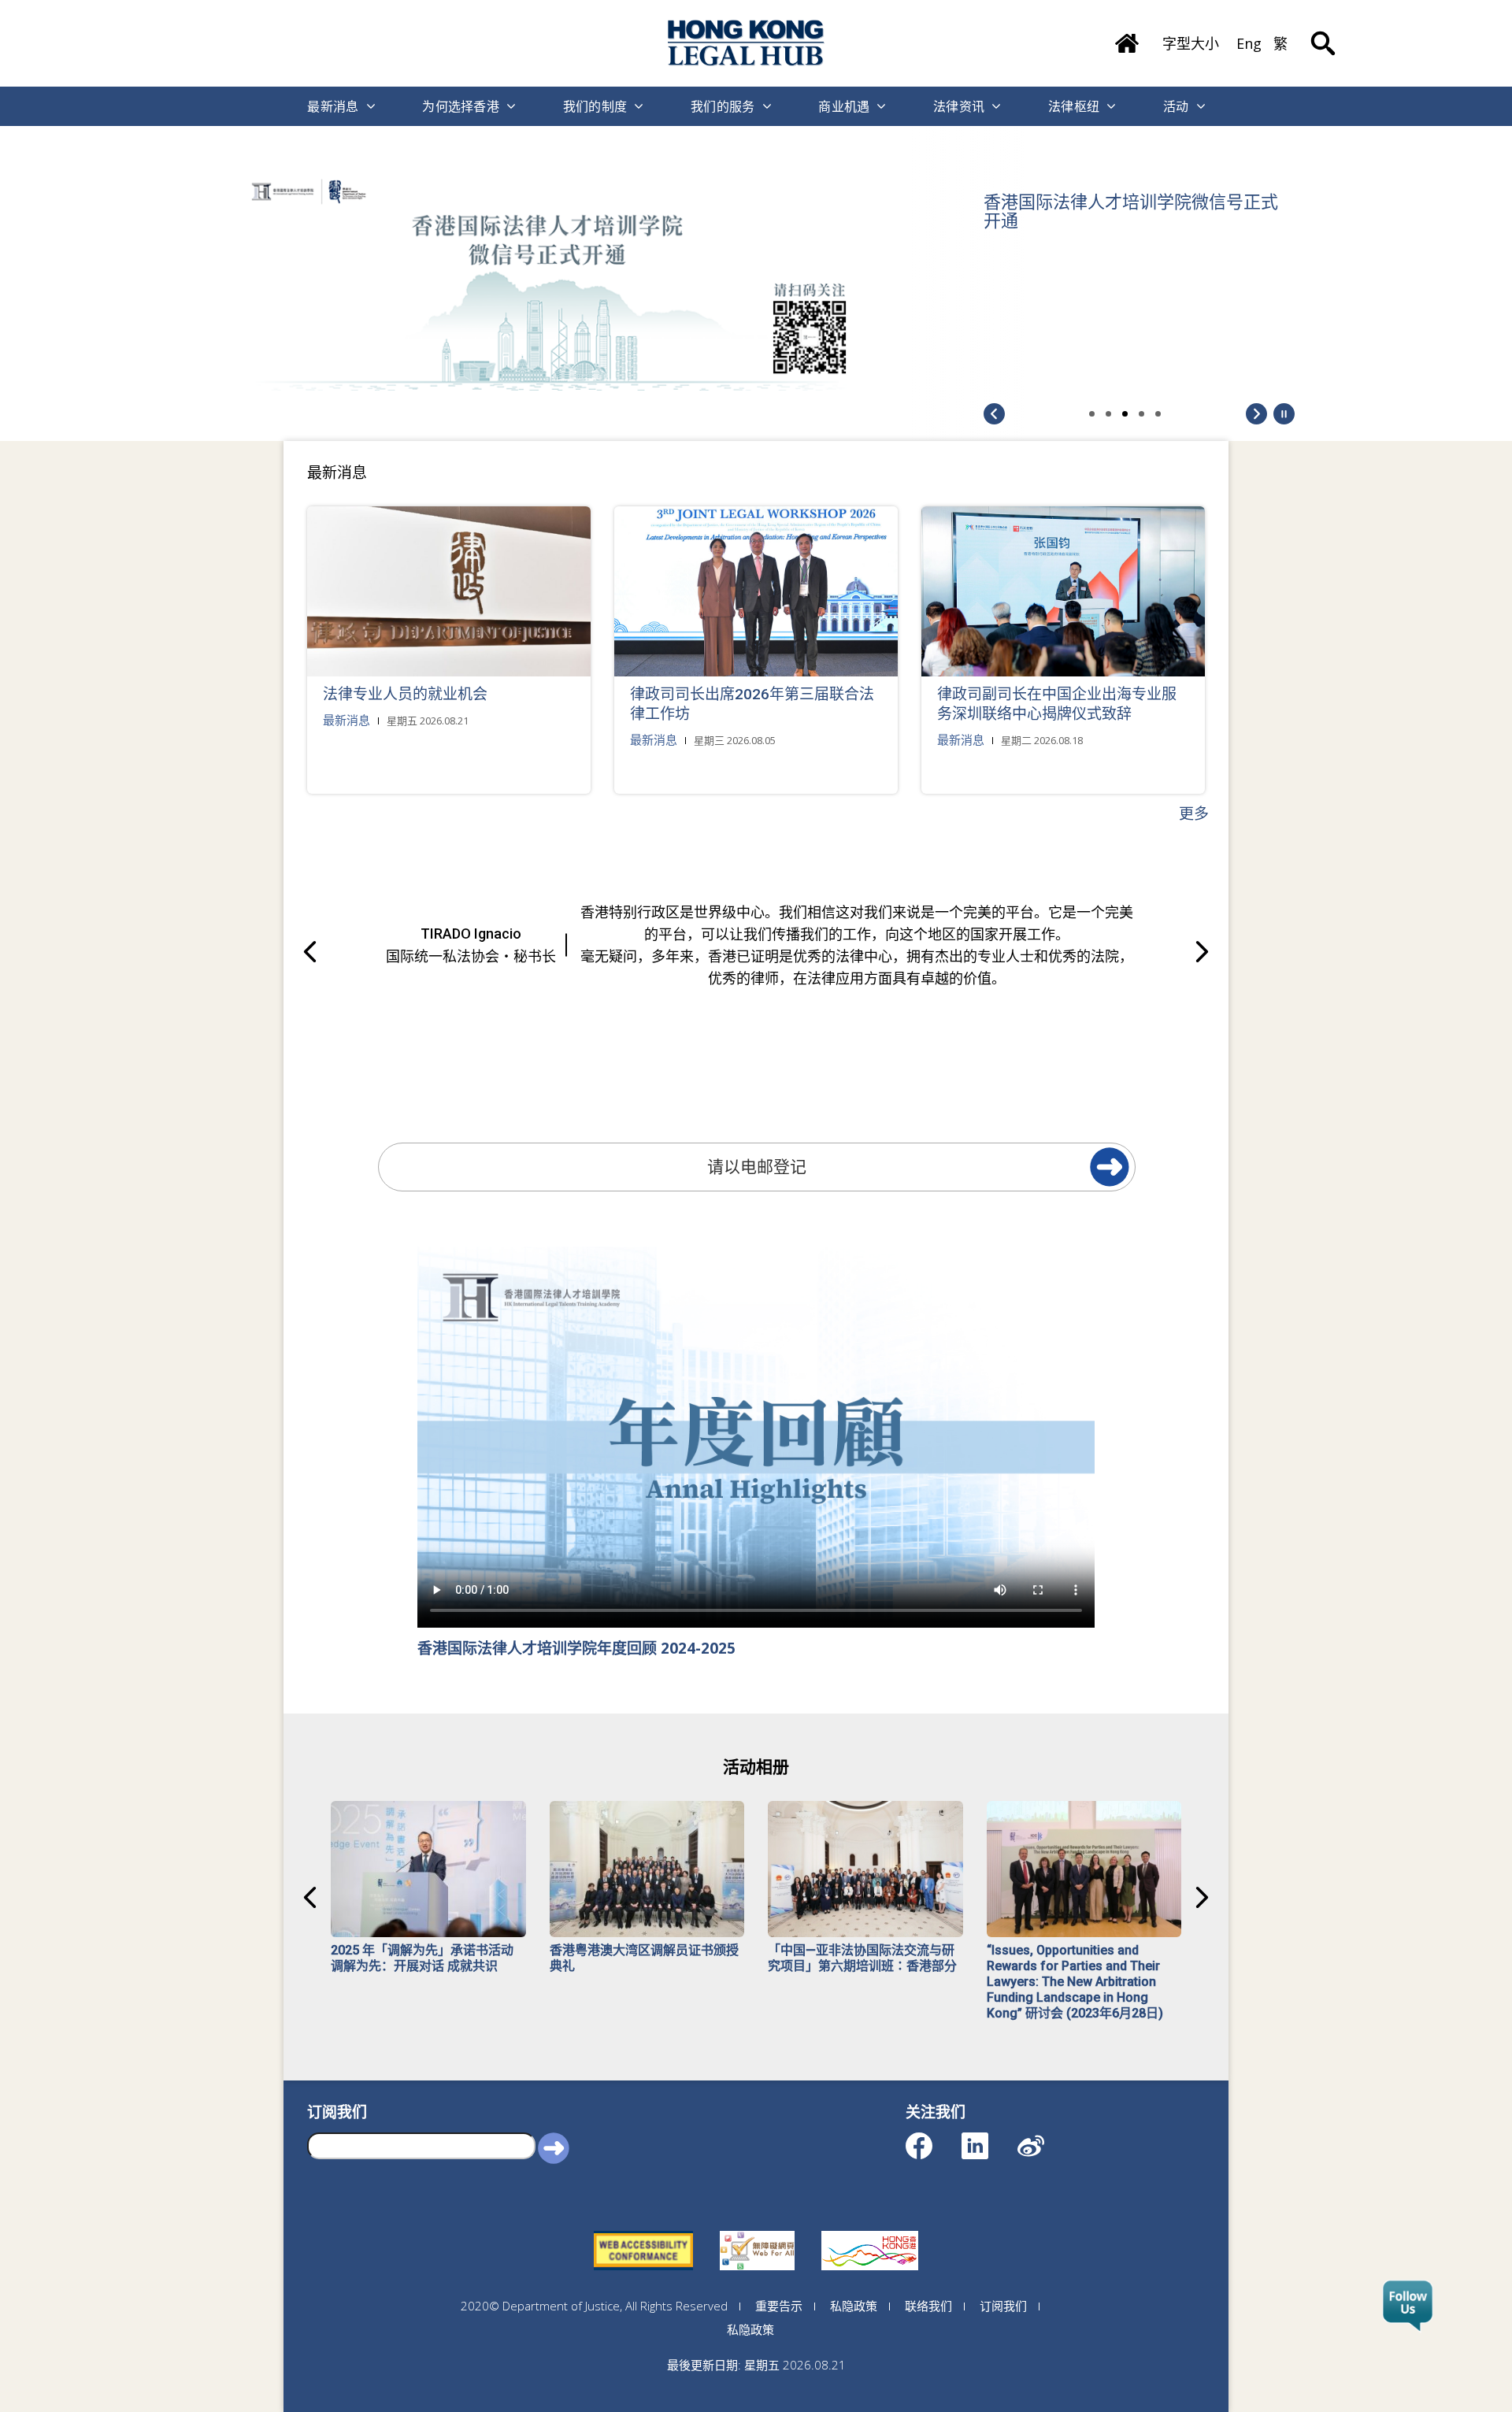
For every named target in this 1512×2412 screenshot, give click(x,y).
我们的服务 (723, 106)
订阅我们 (1003, 2306)
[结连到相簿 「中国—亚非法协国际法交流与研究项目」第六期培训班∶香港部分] (865, 1869)
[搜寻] (1323, 31)
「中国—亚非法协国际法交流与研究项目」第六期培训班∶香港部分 (862, 1958)
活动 (1176, 106)
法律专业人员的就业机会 (405, 694)
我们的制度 (595, 106)
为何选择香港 (461, 106)
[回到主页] (747, 43)
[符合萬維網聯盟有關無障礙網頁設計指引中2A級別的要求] (643, 2231)
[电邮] (1110, 1167)
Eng (1249, 43)
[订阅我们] (1408, 2306)
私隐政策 (854, 2306)
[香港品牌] (870, 2231)
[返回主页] (1127, 38)
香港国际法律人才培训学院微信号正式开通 (1131, 212)
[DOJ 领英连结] (989, 2138)
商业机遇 (844, 106)
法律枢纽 (1074, 106)
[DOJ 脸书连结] (933, 2138)
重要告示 (779, 2306)
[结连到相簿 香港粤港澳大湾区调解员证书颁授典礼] (647, 1869)
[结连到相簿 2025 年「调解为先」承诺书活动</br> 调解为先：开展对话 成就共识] (428, 1869)
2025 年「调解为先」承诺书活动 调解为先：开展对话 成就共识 (422, 1958)
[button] (1284, 413)
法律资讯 (959, 106)
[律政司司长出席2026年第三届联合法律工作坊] (756, 591)
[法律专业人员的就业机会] (449, 591)
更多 (1194, 813)
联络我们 (928, 2306)
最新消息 (333, 106)
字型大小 (1191, 43)
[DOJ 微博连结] (1045, 2138)
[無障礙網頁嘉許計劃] (757, 2231)
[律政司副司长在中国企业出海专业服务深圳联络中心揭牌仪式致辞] (1063, 591)
